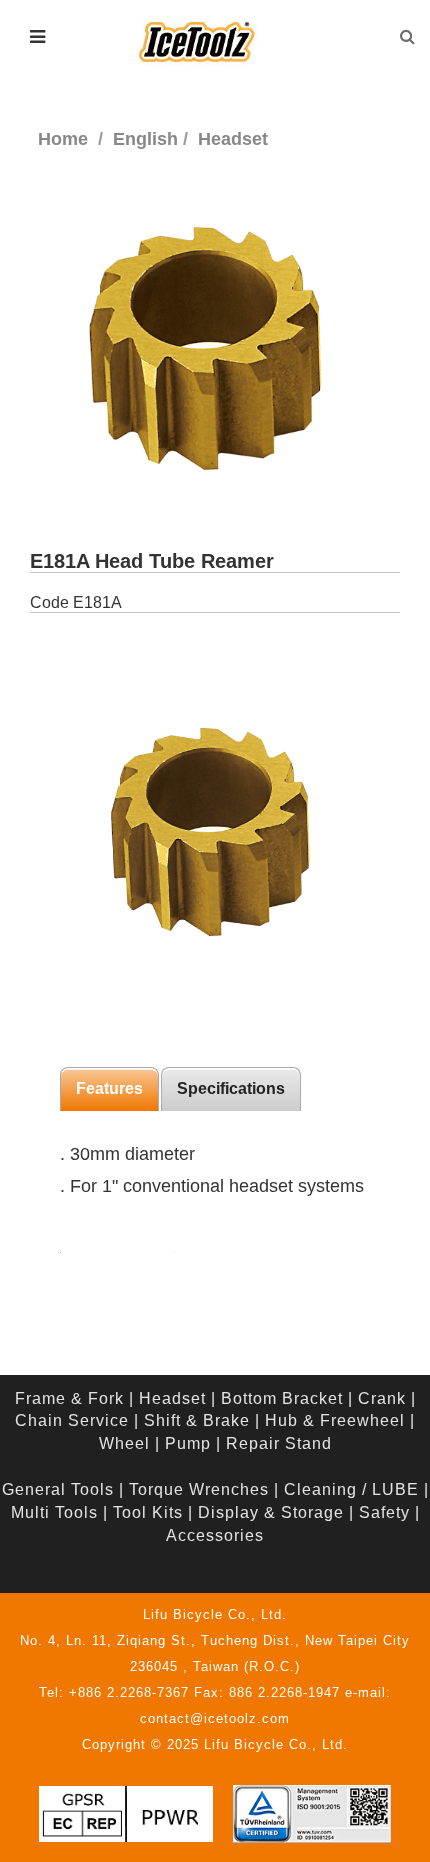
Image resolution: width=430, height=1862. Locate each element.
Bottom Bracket (282, 1398)
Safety (384, 1512)
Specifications (231, 1088)
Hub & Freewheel (335, 1420)
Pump (188, 1443)
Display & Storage (271, 1512)
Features (109, 1088)
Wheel (124, 1443)
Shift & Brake (197, 1420)
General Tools (58, 1489)
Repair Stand (279, 1443)
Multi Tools (54, 1512)
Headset (172, 1398)
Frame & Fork (69, 1398)
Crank (382, 1398)
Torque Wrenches (199, 1489)
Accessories (215, 1535)
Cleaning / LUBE (351, 1489)
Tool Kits (148, 1512)
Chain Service (72, 1420)
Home (63, 139)
